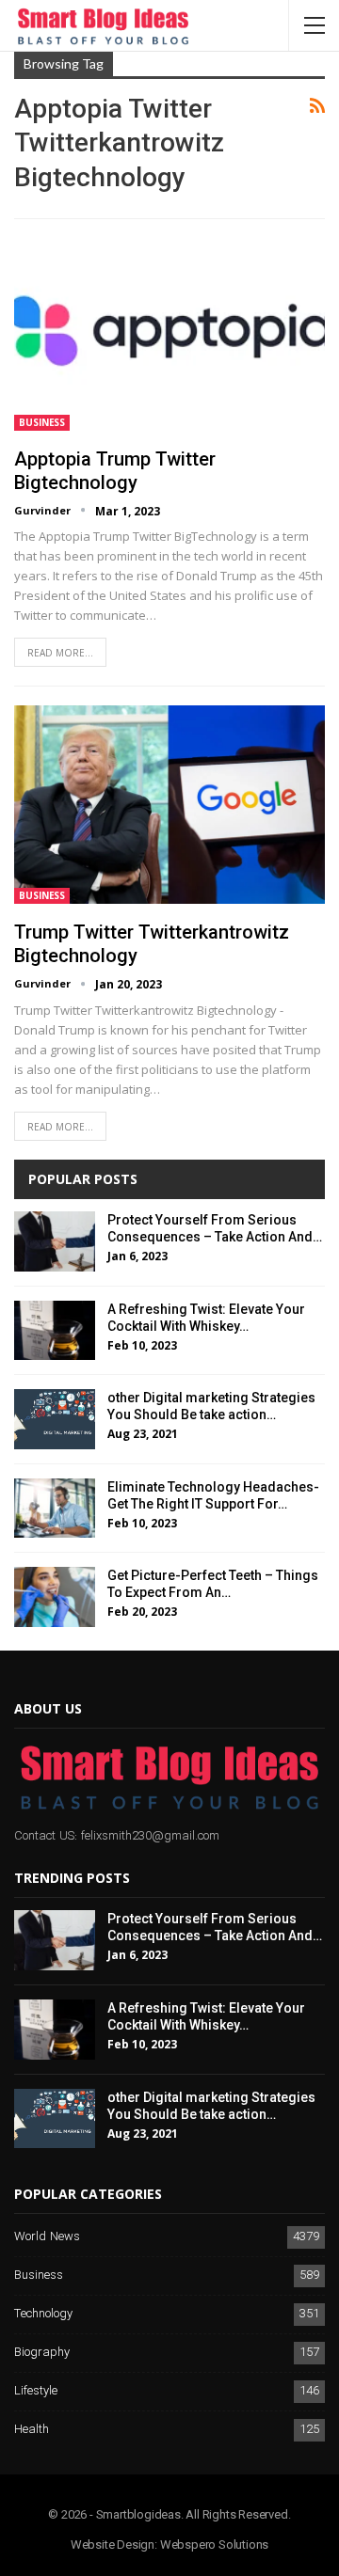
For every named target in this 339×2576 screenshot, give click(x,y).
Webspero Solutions (214, 2544)
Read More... (60, 653)
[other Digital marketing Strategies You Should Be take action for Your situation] (55, 1419)
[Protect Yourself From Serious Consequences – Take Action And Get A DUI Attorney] (55, 1241)
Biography (42, 2353)
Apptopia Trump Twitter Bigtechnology (115, 471)
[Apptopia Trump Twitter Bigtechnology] (169, 331)
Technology (43, 2314)
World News (47, 2237)
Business (42, 422)
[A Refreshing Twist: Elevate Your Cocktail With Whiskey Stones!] (55, 1331)
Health (32, 2430)
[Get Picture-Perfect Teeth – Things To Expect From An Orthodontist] (55, 1597)
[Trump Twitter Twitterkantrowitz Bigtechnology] (169, 805)
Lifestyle (36, 2391)
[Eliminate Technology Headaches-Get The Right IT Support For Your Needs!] (55, 1509)
